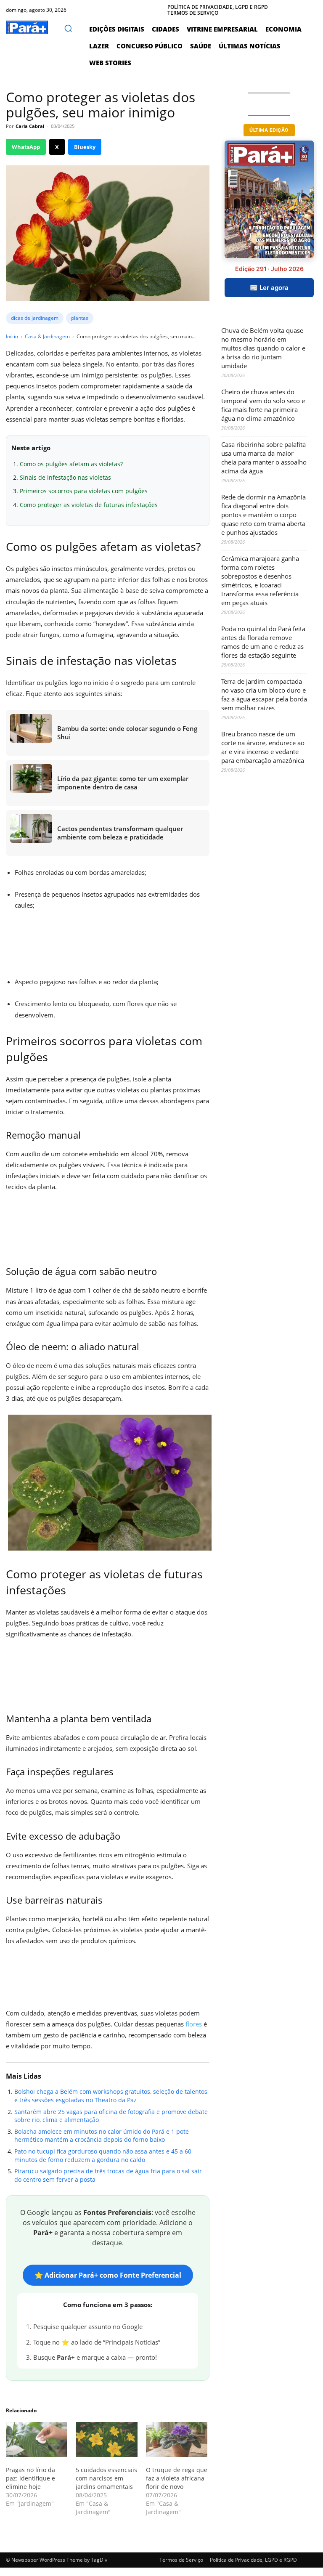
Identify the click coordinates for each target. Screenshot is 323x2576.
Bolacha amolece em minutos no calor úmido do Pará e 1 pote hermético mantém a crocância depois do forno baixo (102, 2136)
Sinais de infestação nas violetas (65, 477)
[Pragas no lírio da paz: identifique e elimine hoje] (37, 2440)
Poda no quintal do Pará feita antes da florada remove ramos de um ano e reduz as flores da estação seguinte (263, 642)
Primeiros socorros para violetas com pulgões (84, 491)
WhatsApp (26, 147)
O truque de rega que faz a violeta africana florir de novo (177, 2478)
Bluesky (85, 147)
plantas (80, 318)
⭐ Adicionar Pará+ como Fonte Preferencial (108, 2275)
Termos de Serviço (181, 2560)
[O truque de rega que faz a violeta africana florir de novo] (177, 2440)
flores (194, 2024)
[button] (68, 28)
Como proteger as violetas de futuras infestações (89, 505)
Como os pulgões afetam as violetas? (71, 464)
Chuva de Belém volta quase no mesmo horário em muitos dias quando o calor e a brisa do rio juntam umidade (263, 348)
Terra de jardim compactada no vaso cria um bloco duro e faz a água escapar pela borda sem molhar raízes (264, 694)
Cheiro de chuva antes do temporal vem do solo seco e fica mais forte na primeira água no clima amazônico (263, 405)
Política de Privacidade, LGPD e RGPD (253, 2560)
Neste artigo (31, 448)
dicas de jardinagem (35, 318)
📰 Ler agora (269, 288)
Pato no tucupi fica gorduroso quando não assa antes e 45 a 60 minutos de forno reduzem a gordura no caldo (103, 2155)
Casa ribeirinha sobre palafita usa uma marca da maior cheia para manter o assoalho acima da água (264, 458)
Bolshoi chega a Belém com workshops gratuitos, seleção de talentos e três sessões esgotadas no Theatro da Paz (111, 2096)
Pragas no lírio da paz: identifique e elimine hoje (30, 2478)
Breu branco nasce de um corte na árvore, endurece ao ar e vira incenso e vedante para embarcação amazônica (263, 747)
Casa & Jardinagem (47, 336)
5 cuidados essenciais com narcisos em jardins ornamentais (106, 2478)
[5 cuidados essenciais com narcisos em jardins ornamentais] (106, 2440)
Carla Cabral (30, 126)
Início (12, 336)
